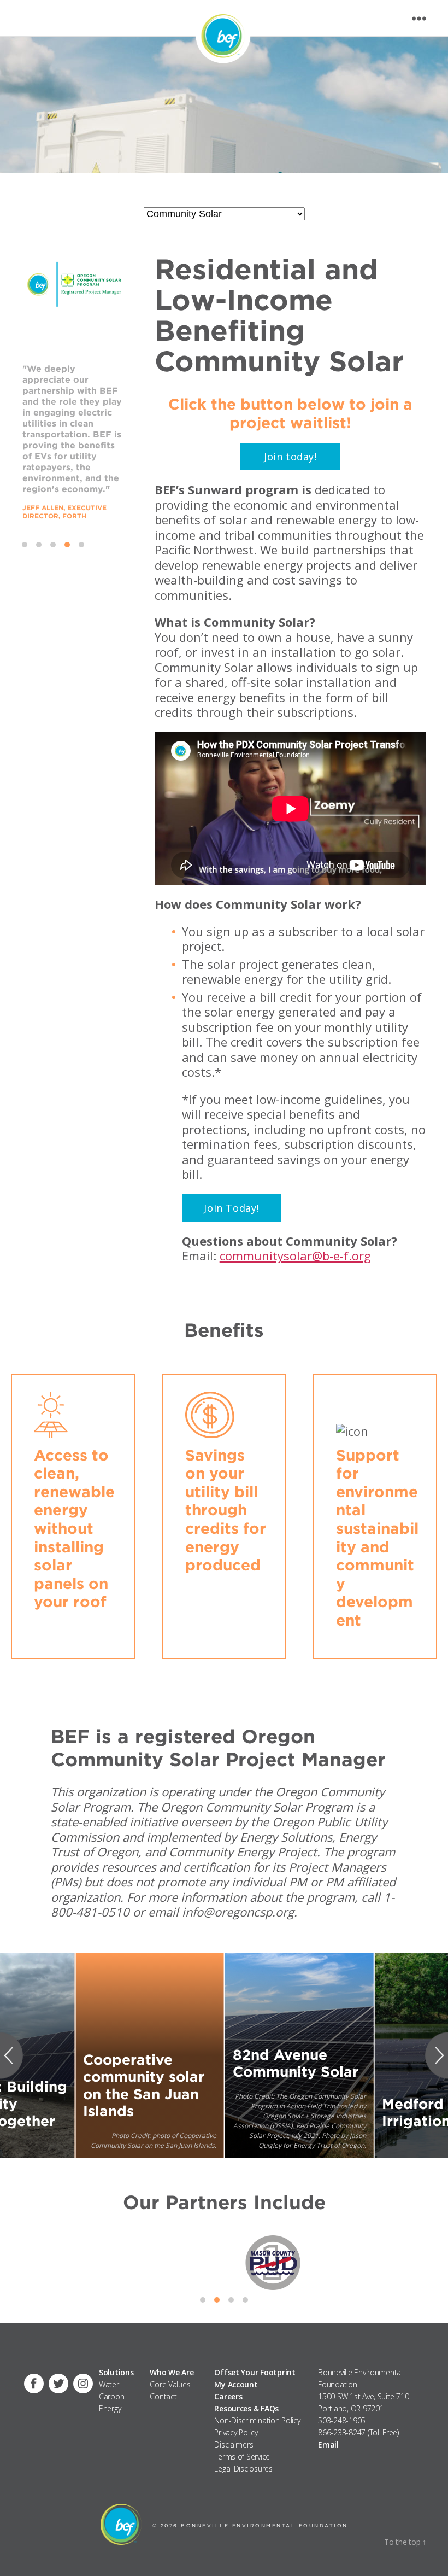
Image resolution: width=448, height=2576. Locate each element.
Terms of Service (242, 2457)
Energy (110, 2408)
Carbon (111, 2396)
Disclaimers (234, 2444)
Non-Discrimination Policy (257, 2420)
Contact (163, 2396)
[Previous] (14, 2055)
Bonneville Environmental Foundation (264, 2525)
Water (109, 2384)
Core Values (170, 2384)
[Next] (434, 2055)
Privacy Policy (236, 2432)
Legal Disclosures (243, 2469)
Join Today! (231, 1208)
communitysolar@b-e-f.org (295, 1255)
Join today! (290, 457)
